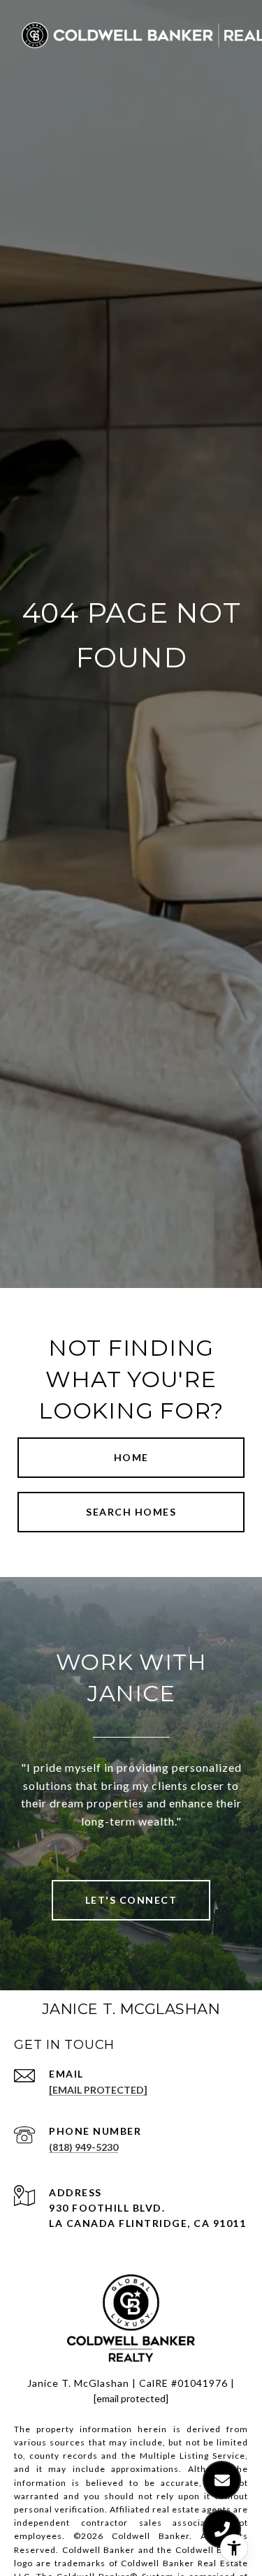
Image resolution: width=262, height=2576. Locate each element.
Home (131, 1457)
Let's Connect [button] (131, 1900)
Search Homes (131, 1512)
